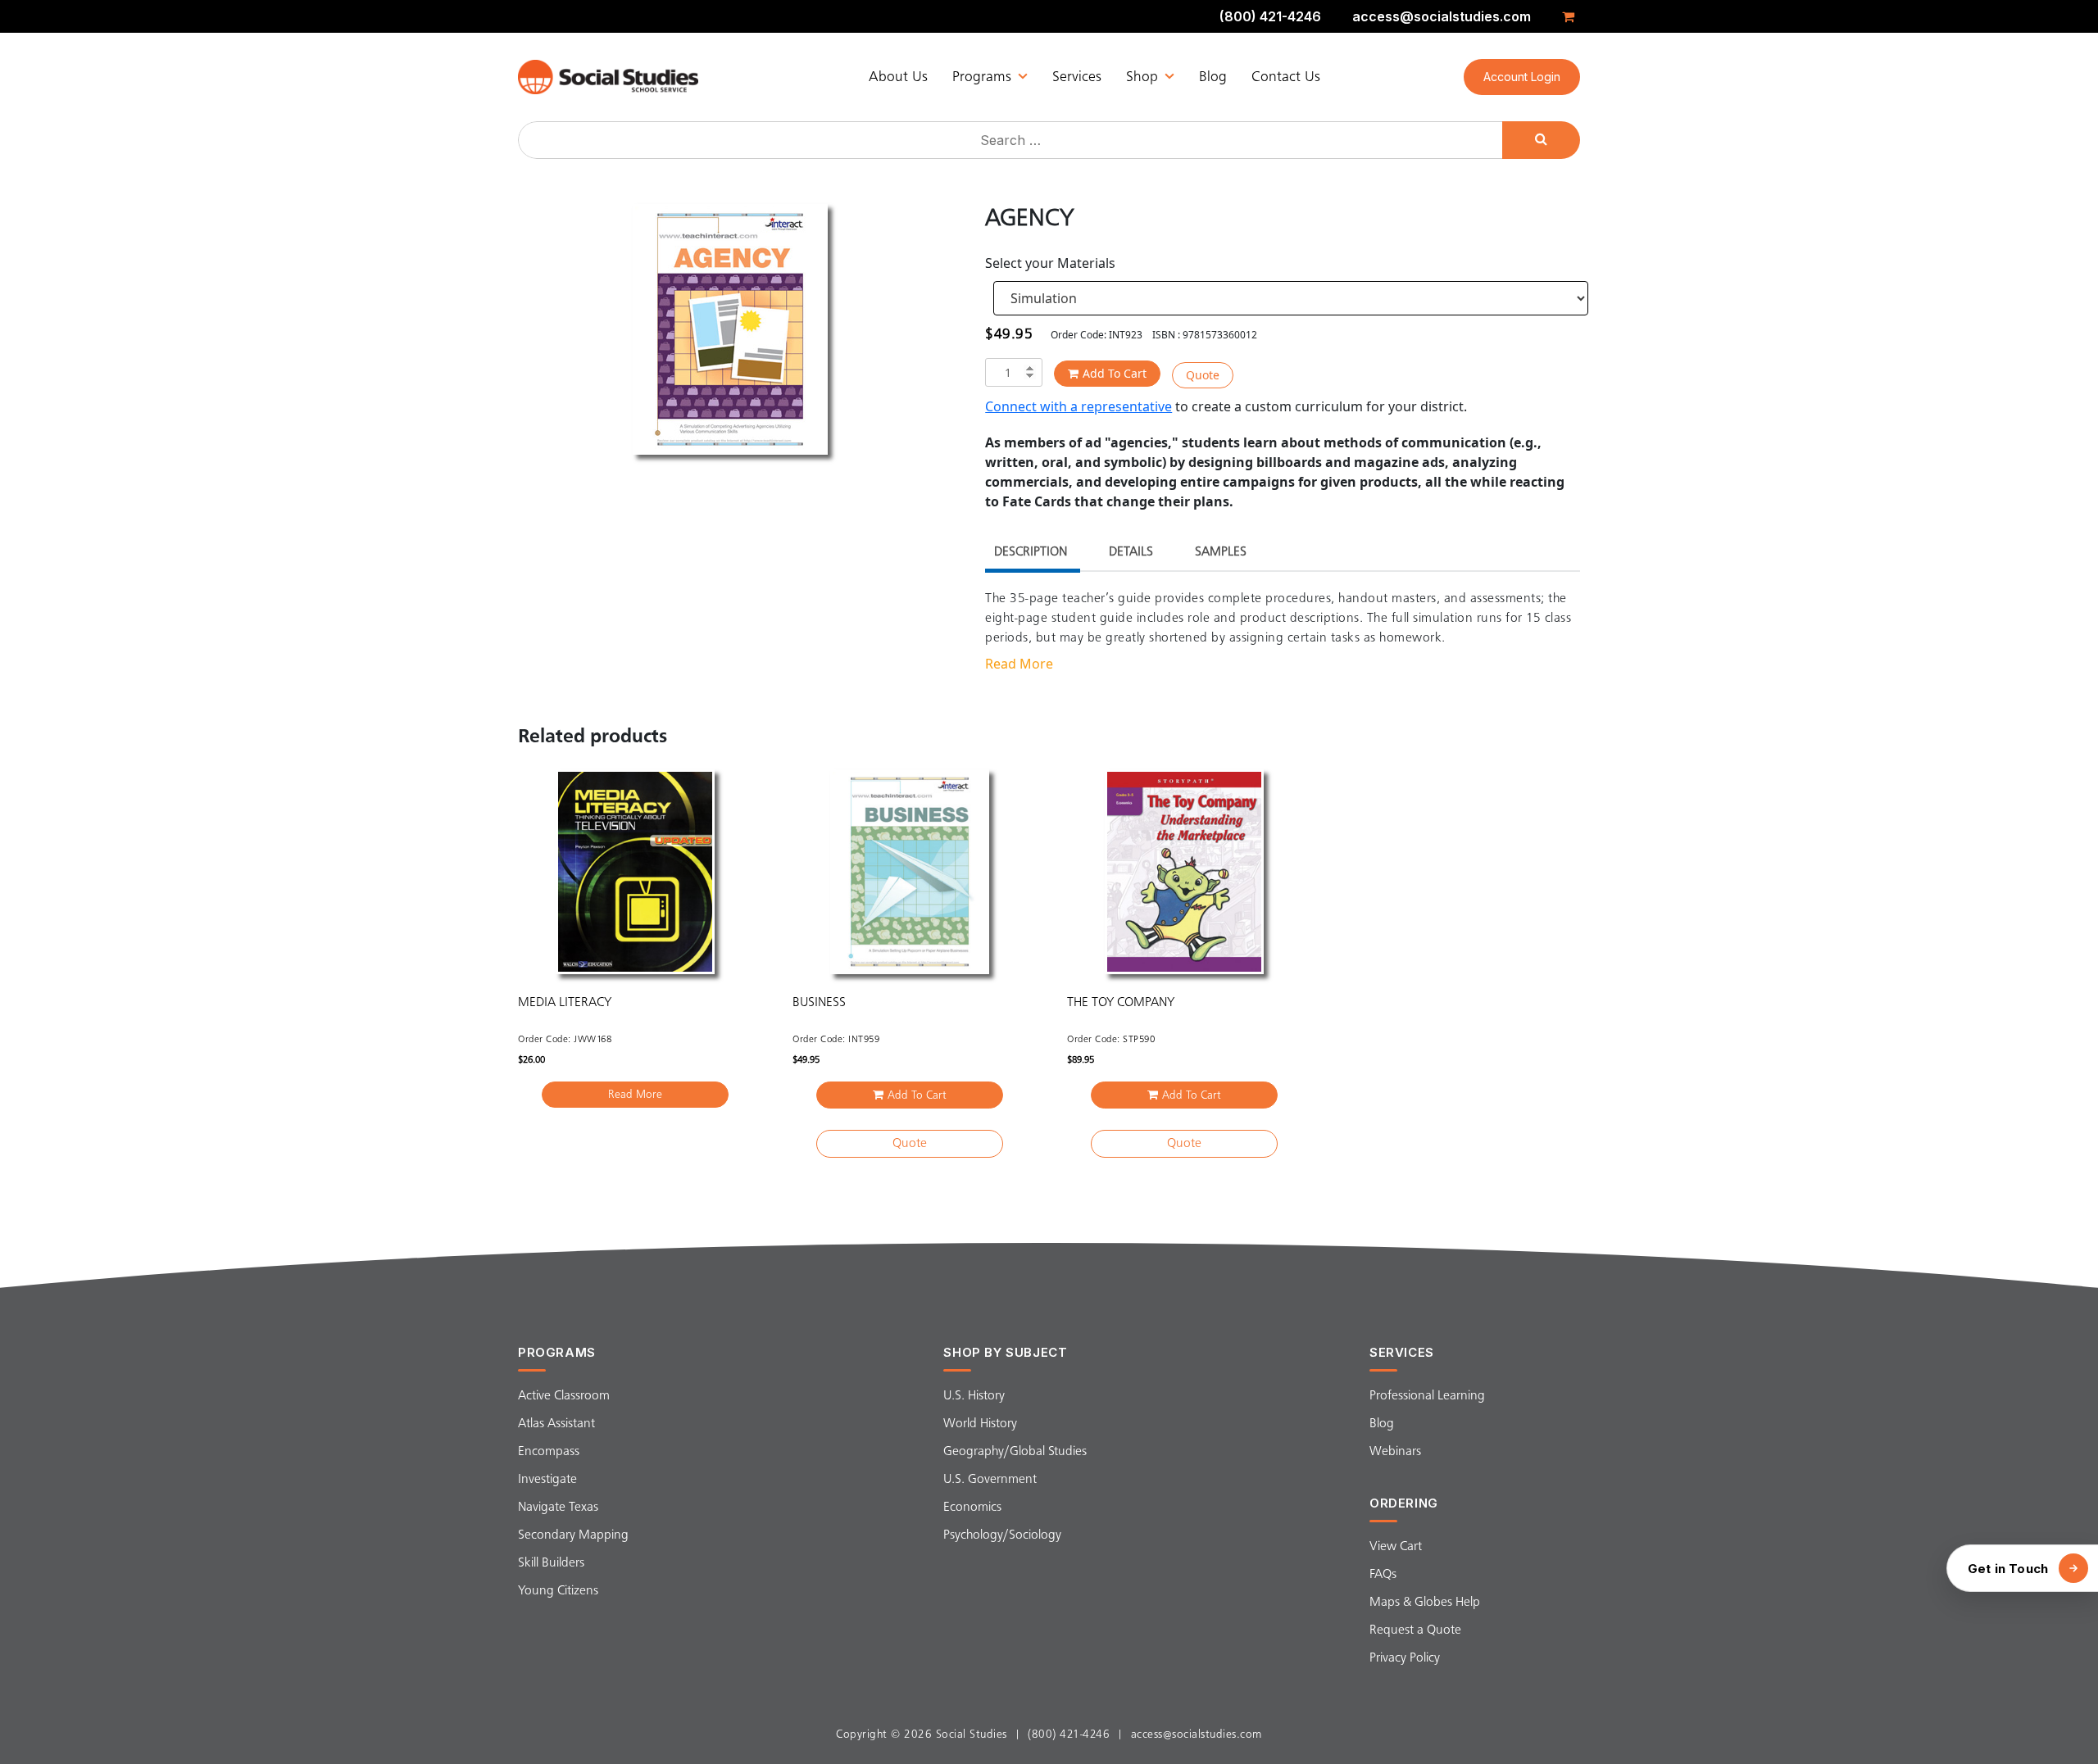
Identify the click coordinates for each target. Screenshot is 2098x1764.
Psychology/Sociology (1002, 1535)
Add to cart (1115, 373)
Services (1077, 77)
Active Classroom (564, 1396)
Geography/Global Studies (1015, 1452)
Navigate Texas (558, 1508)
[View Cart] (1571, 16)
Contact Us (1286, 77)
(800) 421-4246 (1270, 16)
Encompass (549, 1452)
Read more (635, 1095)
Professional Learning (1427, 1396)
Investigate (547, 1480)
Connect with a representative (1079, 406)
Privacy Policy (1405, 1658)
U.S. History (974, 1396)
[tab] (1031, 554)
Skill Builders (551, 1563)
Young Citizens (558, 1591)
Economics (972, 1508)
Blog (1213, 77)
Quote (1203, 375)
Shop (1142, 77)
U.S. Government (990, 1480)
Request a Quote (1415, 1630)
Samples (1221, 552)
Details (1131, 552)
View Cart (1396, 1547)
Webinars (1395, 1452)
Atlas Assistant (556, 1424)
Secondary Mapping (573, 1535)
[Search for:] (1012, 140)
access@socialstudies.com (1442, 16)
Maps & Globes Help (1425, 1603)
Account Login (1522, 77)
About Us (898, 77)
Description (1031, 552)
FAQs (1383, 1575)
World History (980, 1424)
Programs (982, 77)
